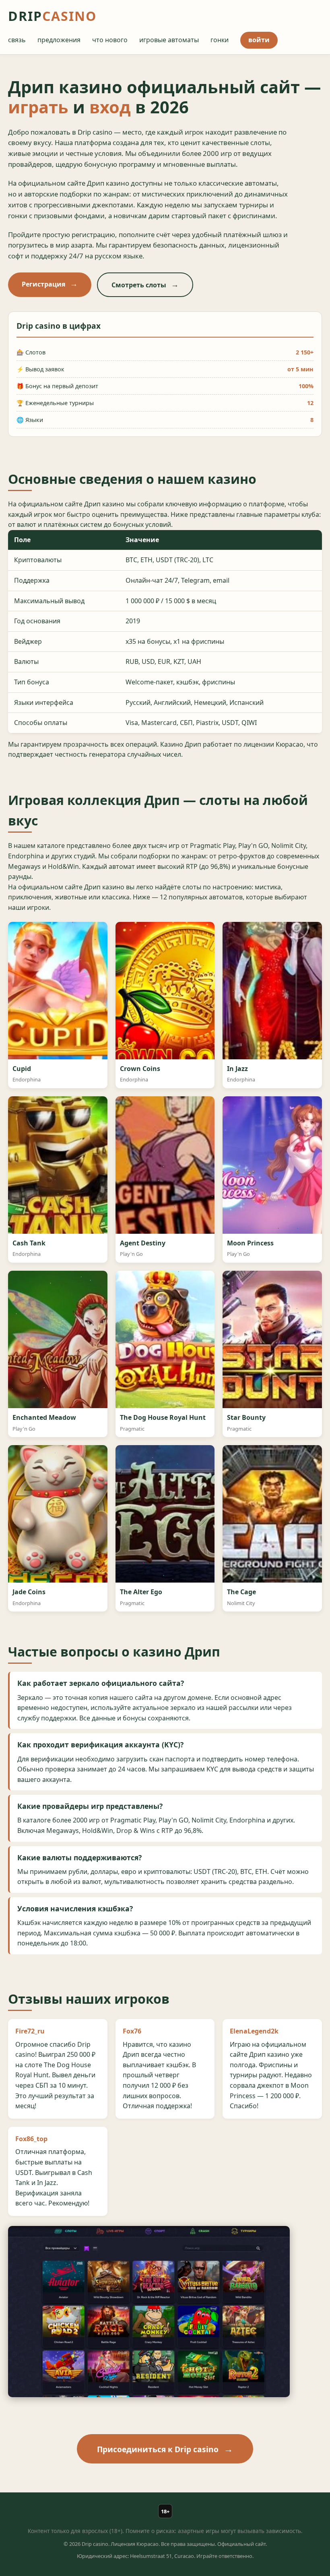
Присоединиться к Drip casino (158, 2449)
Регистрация (43, 284)
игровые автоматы (169, 40)
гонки (220, 40)
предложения (59, 40)
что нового (110, 40)
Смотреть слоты (139, 285)
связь (17, 40)
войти (259, 40)
